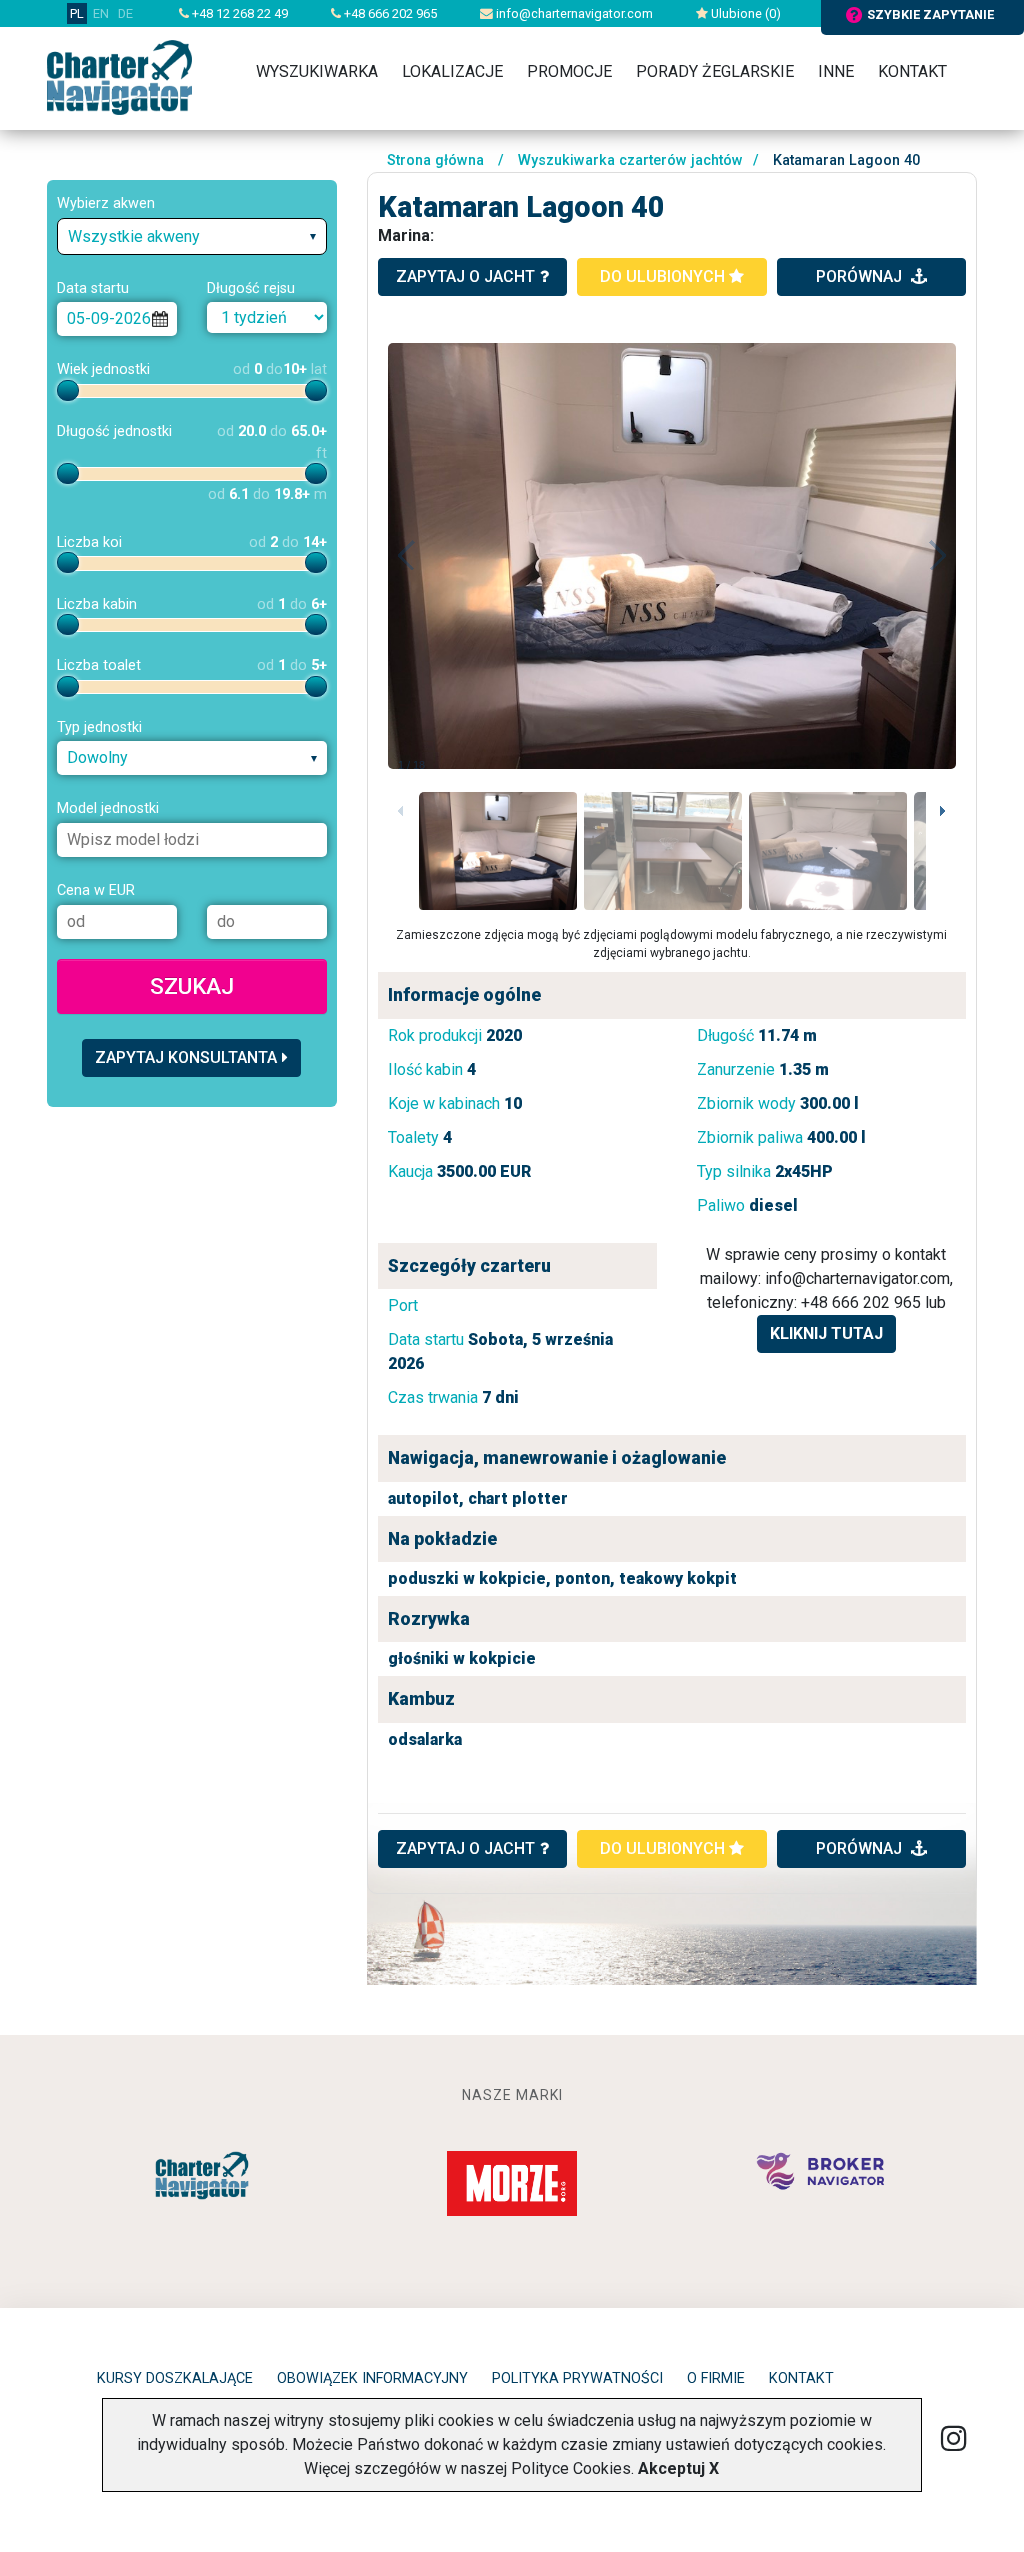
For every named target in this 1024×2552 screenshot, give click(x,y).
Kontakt (912, 71)
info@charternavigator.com (573, 13)
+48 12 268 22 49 (238, 13)
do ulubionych (664, 276)
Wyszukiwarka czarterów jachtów (630, 160)
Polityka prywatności (577, 2378)
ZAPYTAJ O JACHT (465, 1848)
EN (101, 13)
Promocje (569, 71)
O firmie (716, 2378)
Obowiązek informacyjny (372, 2378)
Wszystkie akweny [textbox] (134, 236)
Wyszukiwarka (317, 71)
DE (125, 13)
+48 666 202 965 (389, 13)
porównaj (861, 276)
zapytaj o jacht (465, 276)
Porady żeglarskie (715, 71)
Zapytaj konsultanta (186, 1057)
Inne (836, 71)
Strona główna (435, 160)
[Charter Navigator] (119, 76)
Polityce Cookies (571, 2468)
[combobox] (192, 236)
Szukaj (192, 986)
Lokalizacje (452, 71)
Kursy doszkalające (175, 2378)
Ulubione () (744, 13)
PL (77, 13)
